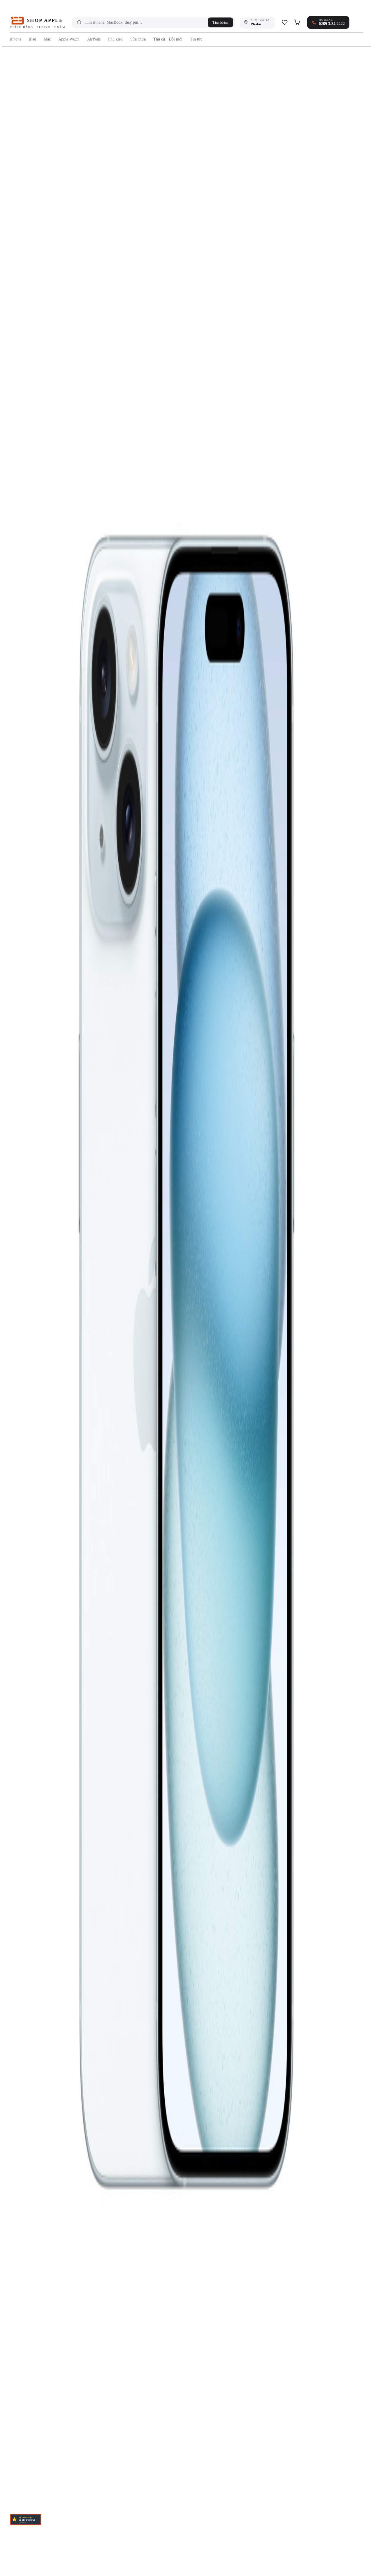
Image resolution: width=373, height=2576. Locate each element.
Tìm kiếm (220, 22)
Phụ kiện (115, 39)
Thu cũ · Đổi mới (168, 39)
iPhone (16, 39)
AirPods (94, 39)
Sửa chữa (138, 39)
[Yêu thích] (285, 22)
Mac (47, 39)
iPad (32, 39)
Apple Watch (69, 39)
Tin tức (196, 39)
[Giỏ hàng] (297, 22)
